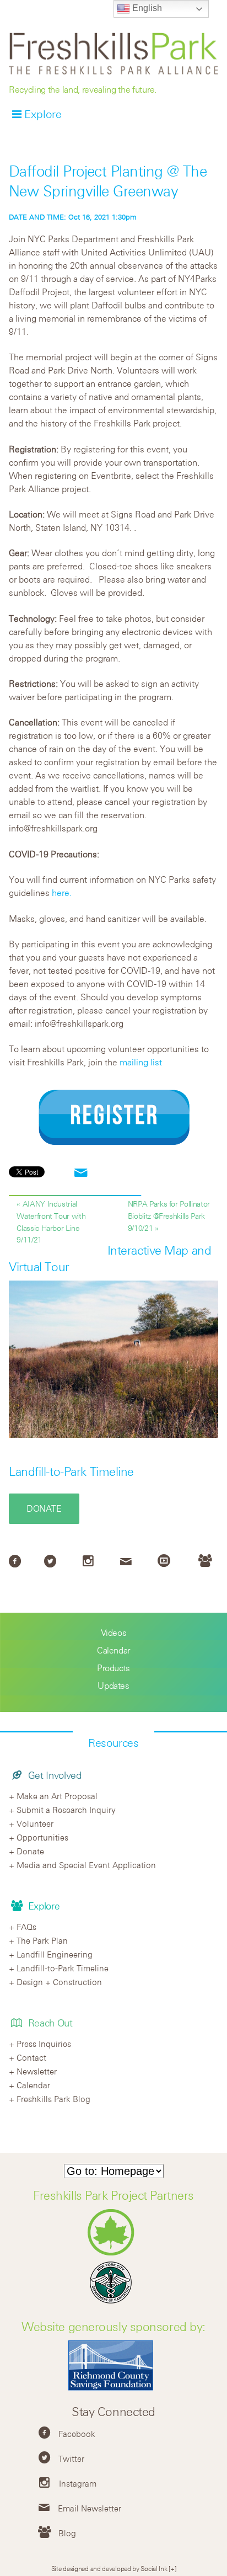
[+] (172, 2568)
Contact (31, 2057)
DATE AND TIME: (39, 217)
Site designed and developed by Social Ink (109, 2568)
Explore (43, 114)
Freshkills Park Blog (53, 2099)
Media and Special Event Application (86, 1865)
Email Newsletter (90, 2508)
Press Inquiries (44, 2044)
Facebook (77, 2434)
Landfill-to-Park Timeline (71, 1471)
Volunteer (35, 1823)
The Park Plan (42, 1940)
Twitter (71, 2458)
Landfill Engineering (55, 1954)
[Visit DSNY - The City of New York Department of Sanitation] (113, 2303)
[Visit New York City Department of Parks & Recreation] (114, 2253)
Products (113, 1668)
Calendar (113, 1650)
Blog (67, 2533)
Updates (113, 1686)
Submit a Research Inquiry (66, 1810)
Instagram (78, 2483)
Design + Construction (59, 1982)
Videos (114, 1633)
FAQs (26, 1927)
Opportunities (42, 1837)
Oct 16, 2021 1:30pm (73, 217)
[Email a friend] (81, 1173)
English (146, 8)
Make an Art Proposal (57, 1796)
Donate (44, 1508)
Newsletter (37, 2071)
